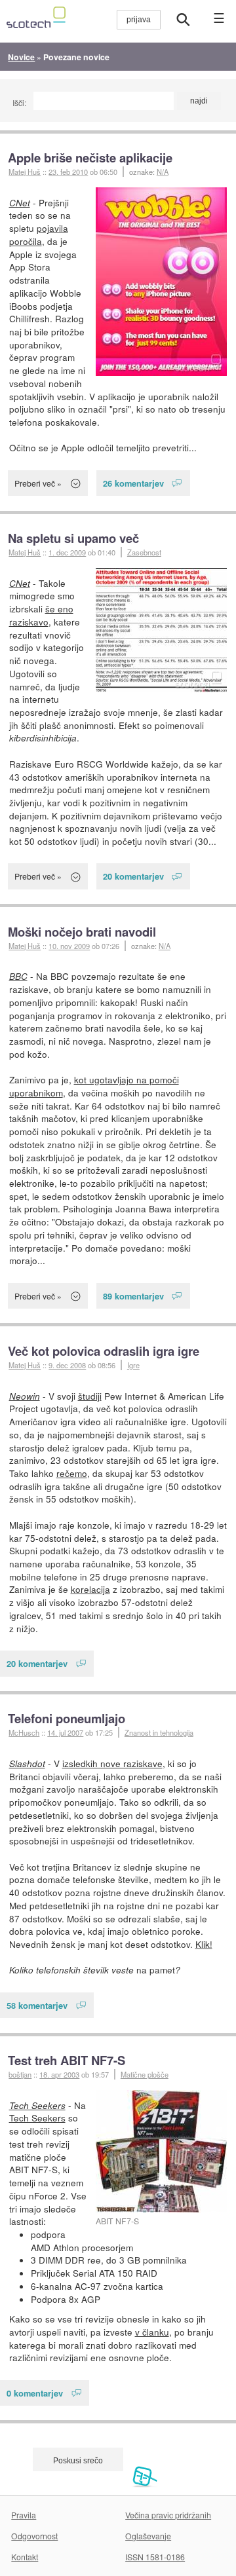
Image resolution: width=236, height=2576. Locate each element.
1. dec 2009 (67, 552)
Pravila (24, 2515)
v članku (152, 2332)
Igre (133, 1365)
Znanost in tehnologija (159, 1732)
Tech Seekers (37, 2105)
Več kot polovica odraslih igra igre (104, 1351)
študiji (90, 1396)
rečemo (72, 1473)
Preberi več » (38, 483)
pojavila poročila (39, 234)
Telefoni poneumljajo (67, 1718)
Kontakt (25, 2557)
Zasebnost (144, 552)
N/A (163, 172)
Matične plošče (145, 2074)
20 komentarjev (133, 876)
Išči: (19, 103)
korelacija (90, 1589)
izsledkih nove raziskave (112, 1763)
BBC (18, 976)
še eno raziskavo (41, 615)
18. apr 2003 (59, 2074)
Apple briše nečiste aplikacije (90, 158)
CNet (20, 203)
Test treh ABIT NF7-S (67, 2060)
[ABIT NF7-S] (161, 2151)
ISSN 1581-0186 (155, 2557)
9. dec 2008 (67, 1365)
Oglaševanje (148, 2536)
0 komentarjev (35, 2393)
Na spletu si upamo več (73, 538)
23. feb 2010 (68, 172)
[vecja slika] (161, 282)
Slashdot (27, 1764)
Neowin (25, 1396)
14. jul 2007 (65, 1732)
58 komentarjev (37, 2005)
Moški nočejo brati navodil (82, 932)
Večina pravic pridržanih (168, 2515)
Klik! (204, 1944)
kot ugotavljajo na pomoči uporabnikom (94, 1086)
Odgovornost (34, 2536)
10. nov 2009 (69, 946)
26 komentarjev (133, 483)
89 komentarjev (133, 1296)
